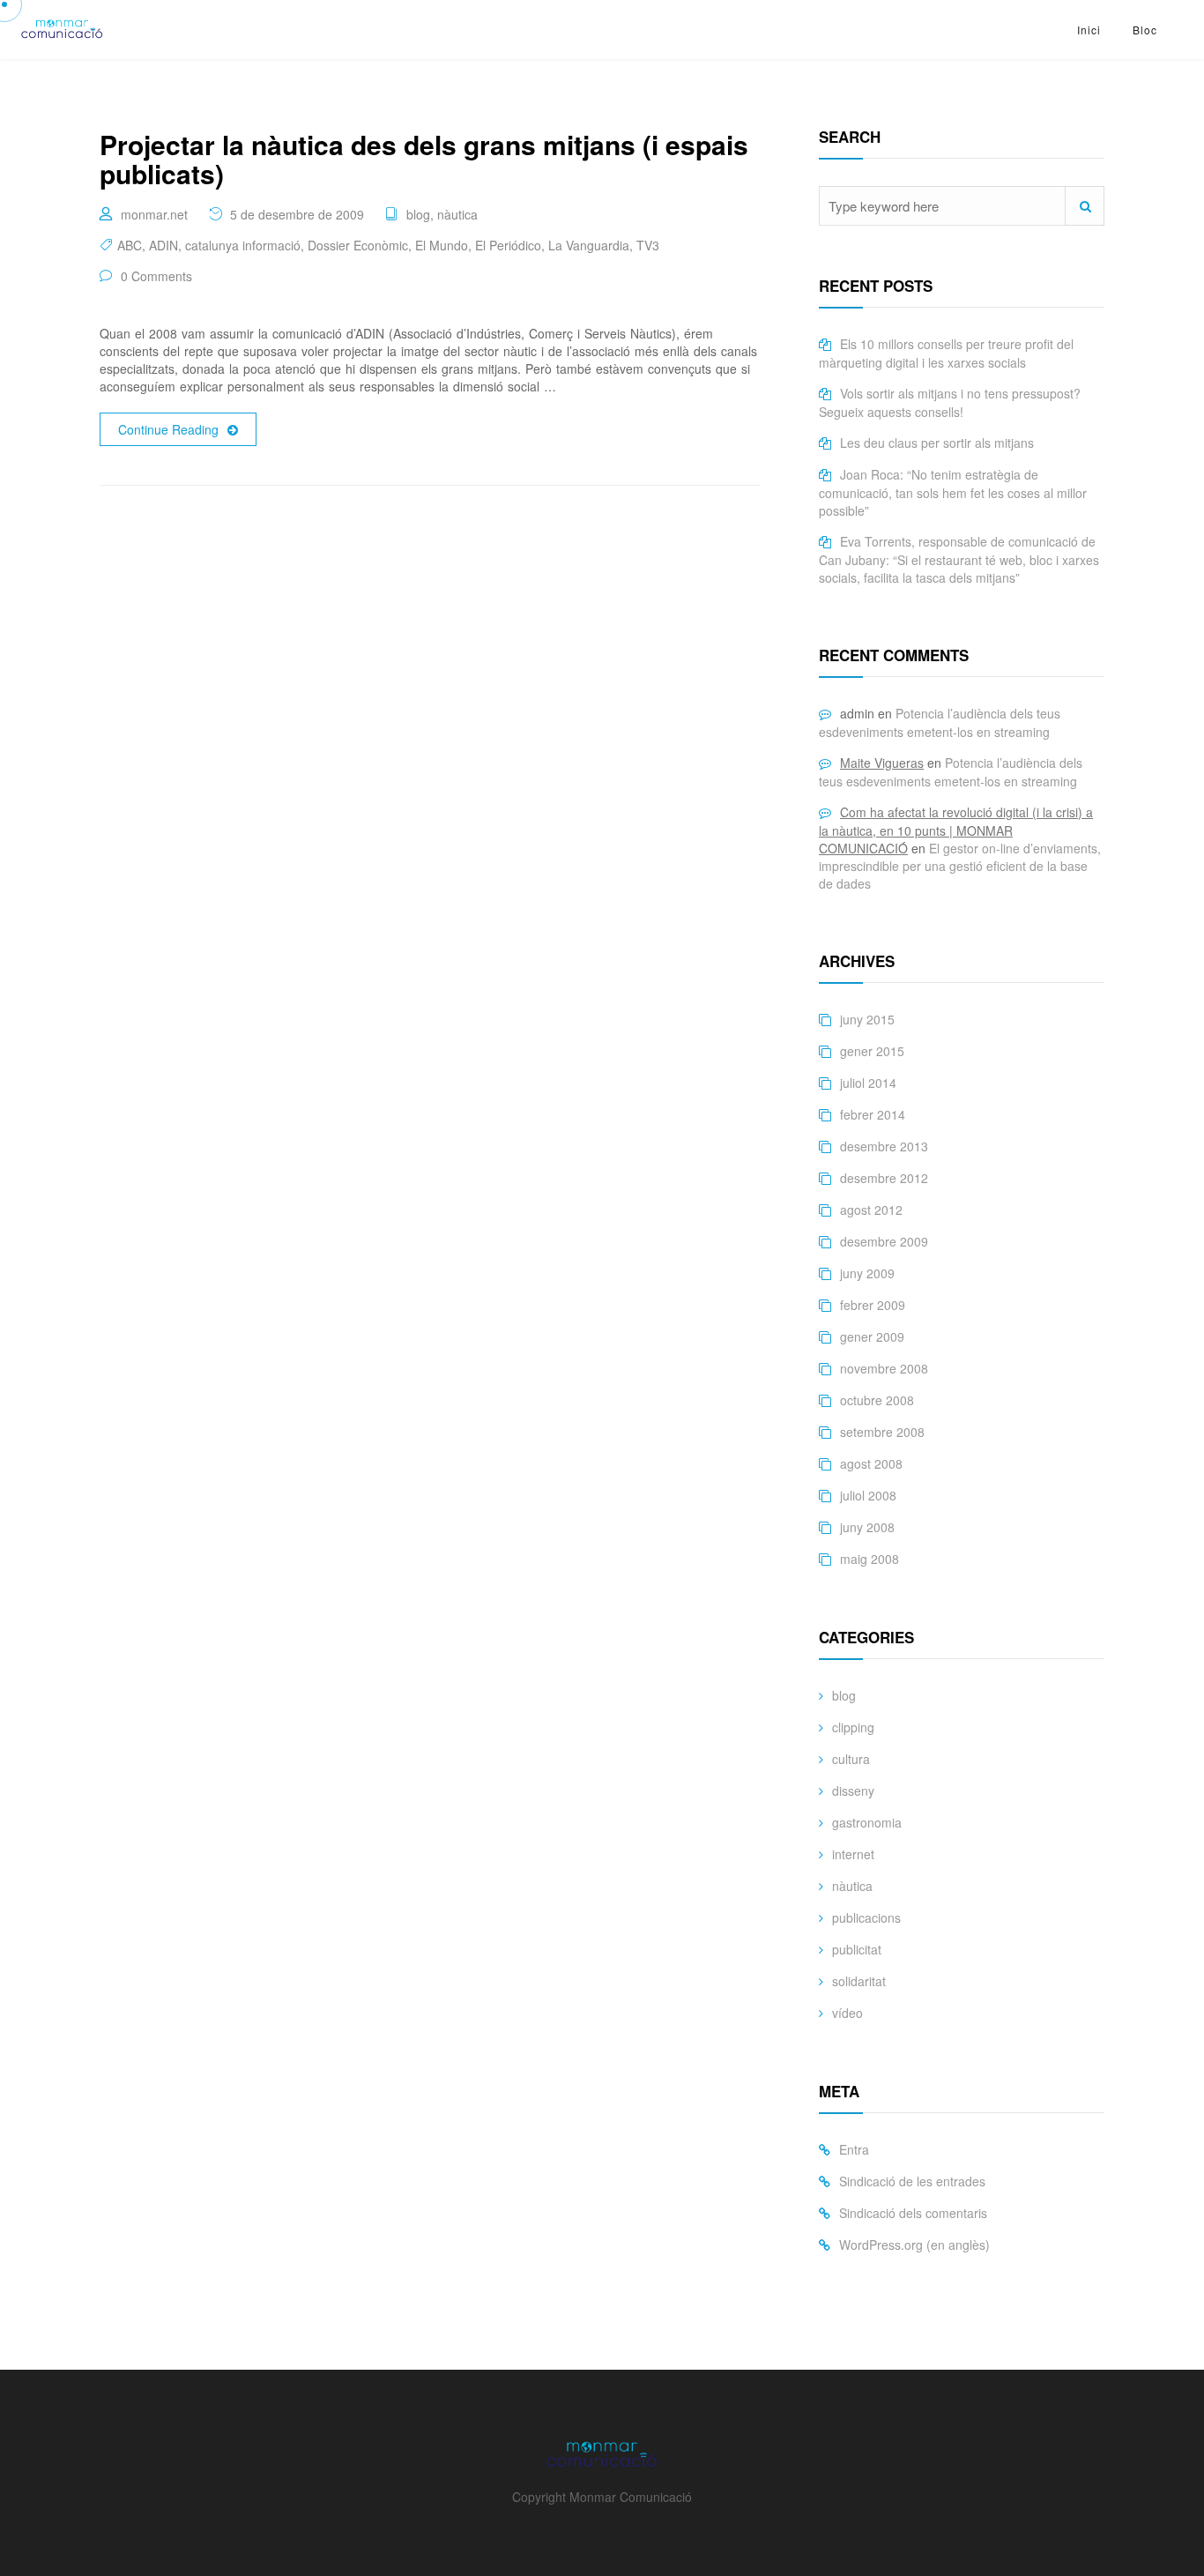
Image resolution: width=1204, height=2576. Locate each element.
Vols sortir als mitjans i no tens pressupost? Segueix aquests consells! (950, 402)
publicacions (866, 1917)
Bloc (1145, 30)
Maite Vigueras (882, 763)
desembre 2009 (884, 1241)
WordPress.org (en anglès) (914, 2245)
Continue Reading (168, 429)
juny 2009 (867, 1273)
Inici (1089, 30)
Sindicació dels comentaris (913, 2213)
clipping (853, 1727)
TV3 (648, 245)
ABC (130, 245)
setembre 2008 (882, 1432)
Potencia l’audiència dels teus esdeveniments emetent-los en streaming (940, 722)
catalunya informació (243, 245)
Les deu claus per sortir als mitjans (937, 443)
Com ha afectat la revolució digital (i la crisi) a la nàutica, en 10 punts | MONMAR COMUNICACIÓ (956, 830)
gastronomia (867, 1822)
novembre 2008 (884, 1368)
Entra (854, 2149)
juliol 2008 (868, 1495)
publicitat (857, 1949)
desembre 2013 (884, 1146)
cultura (851, 1759)
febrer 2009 (873, 1305)
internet (853, 1854)
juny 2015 (867, 1019)
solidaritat (859, 1981)
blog (418, 214)
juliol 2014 (868, 1083)
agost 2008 (871, 1463)
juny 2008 (867, 1527)
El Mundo (442, 245)
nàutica (457, 214)
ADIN (164, 245)
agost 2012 (871, 1210)
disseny (853, 1791)
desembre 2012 (884, 1178)
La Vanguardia (589, 245)
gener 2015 (872, 1051)
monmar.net (154, 214)
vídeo (847, 2013)
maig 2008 (870, 1559)
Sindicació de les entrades (912, 2181)
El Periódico (508, 245)
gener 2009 (872, 1336)
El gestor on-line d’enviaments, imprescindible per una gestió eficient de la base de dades (960, 866)
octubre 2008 (877, 1400)
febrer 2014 (873, 1114)
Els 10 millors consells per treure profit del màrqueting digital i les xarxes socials (946, 353)
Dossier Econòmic (358, 245)
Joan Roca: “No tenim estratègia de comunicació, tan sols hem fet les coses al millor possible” (953, 492)
